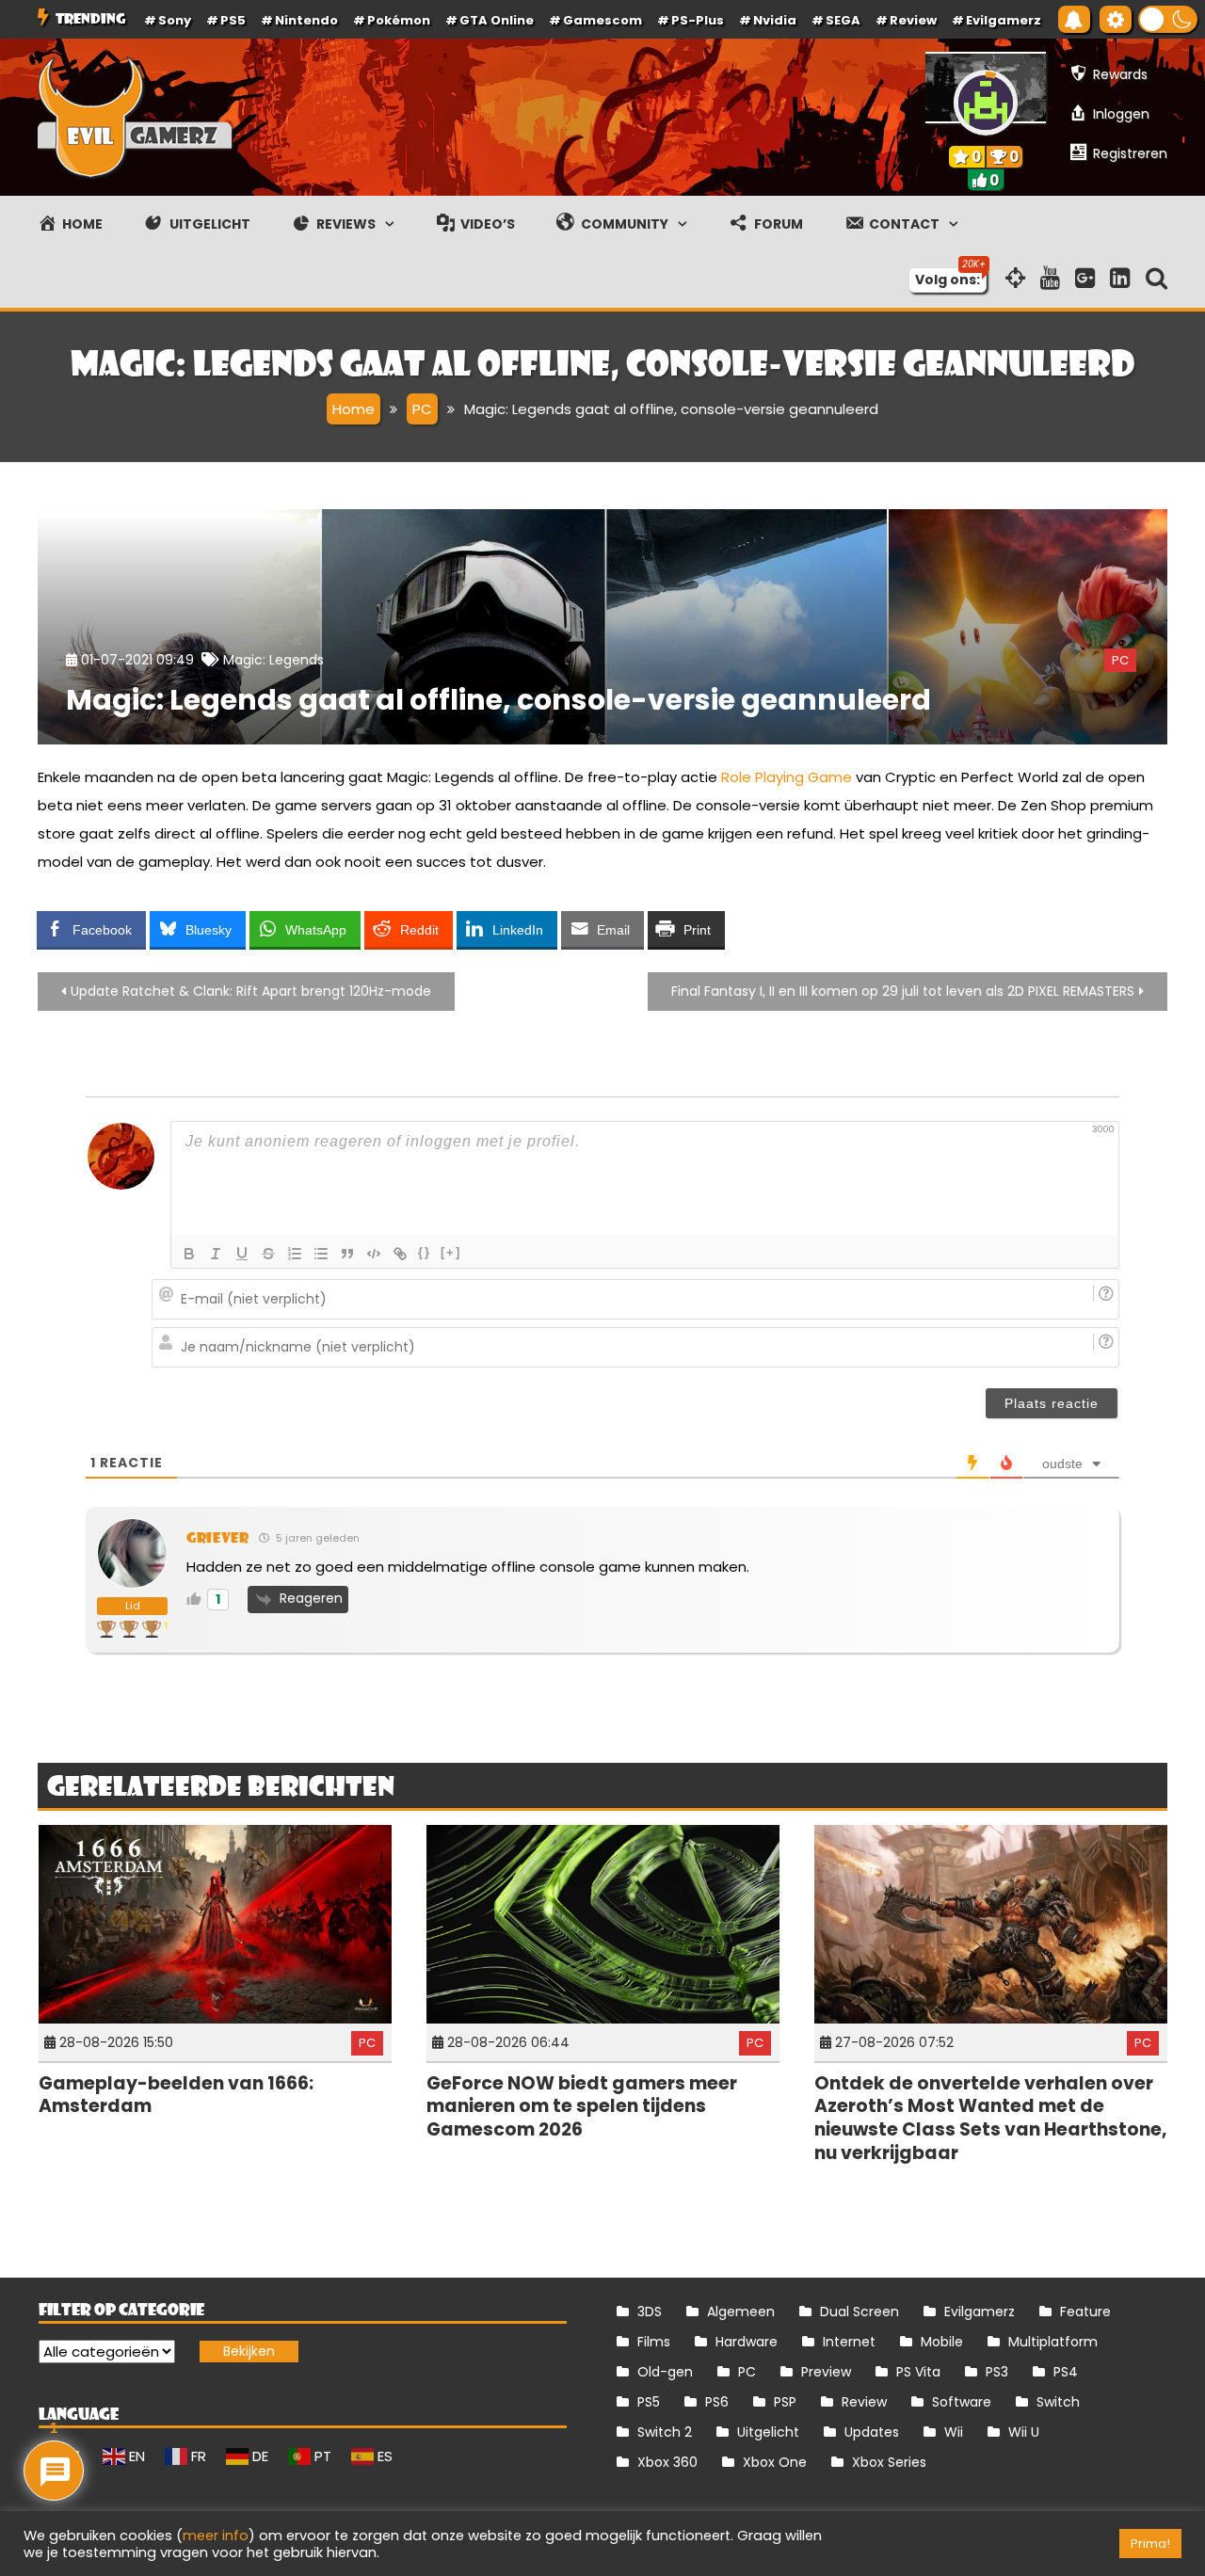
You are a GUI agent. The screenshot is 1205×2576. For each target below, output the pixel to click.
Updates (872, 2432)
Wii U (1024, 2432)
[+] (451, 1252)
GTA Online (497, 20)
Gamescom (602, 20)
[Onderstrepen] (242, 1254)
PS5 (233, 20)
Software (962, 2402)
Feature (1085, 2312)
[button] (1168, 19)
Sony (175, 20)
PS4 (1066, 2372)
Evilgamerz (1004, 20)
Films (654, 2342)
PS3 (997, 2372)
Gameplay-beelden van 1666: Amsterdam (176, 2095)
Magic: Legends (273, 660)
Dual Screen (860, 2312)
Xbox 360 (667, 2462)
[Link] (400, 1254)
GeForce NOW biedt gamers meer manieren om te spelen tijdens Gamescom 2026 (582, 2106)
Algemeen (741, 2312)
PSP (785, 2402)
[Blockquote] (347, 1254)
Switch (1058, 2402)
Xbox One (775, 2462)
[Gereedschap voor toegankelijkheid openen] (1116, 19)
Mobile (942, 2342)
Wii (954, 2432)
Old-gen (665, 2372)
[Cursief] (216, 1254)
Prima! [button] (1150, 2544)
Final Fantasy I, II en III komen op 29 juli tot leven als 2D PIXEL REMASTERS (903, 991)
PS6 (717, 2402)
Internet (849, 2342)
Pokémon (399, 20)
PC (1120, 660)
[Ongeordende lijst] (321, 1254)
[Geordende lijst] (295, 1254)
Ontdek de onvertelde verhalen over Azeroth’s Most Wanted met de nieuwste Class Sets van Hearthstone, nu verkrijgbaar (990, 2118)
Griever (218, 1537)
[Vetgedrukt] (189, 1254)
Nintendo (306, 20)
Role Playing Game (787, 777)
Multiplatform (1053, 2342)
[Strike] (268, 1254)
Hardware (747, 2342)
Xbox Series (889, 2462)
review (913, 20)
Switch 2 (665, 2432)
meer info (216, 2536)
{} (425, 1252)
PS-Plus (698, 20)
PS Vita (918, 2372)
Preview (826, 2372)
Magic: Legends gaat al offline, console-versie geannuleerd (498, 700)
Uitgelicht (768, 2432)
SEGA (843, 20)
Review (864, 2402)
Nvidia (775, 20)
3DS (650, 2312)
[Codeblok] (374, 1254)
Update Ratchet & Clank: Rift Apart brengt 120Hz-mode (251, 991)
